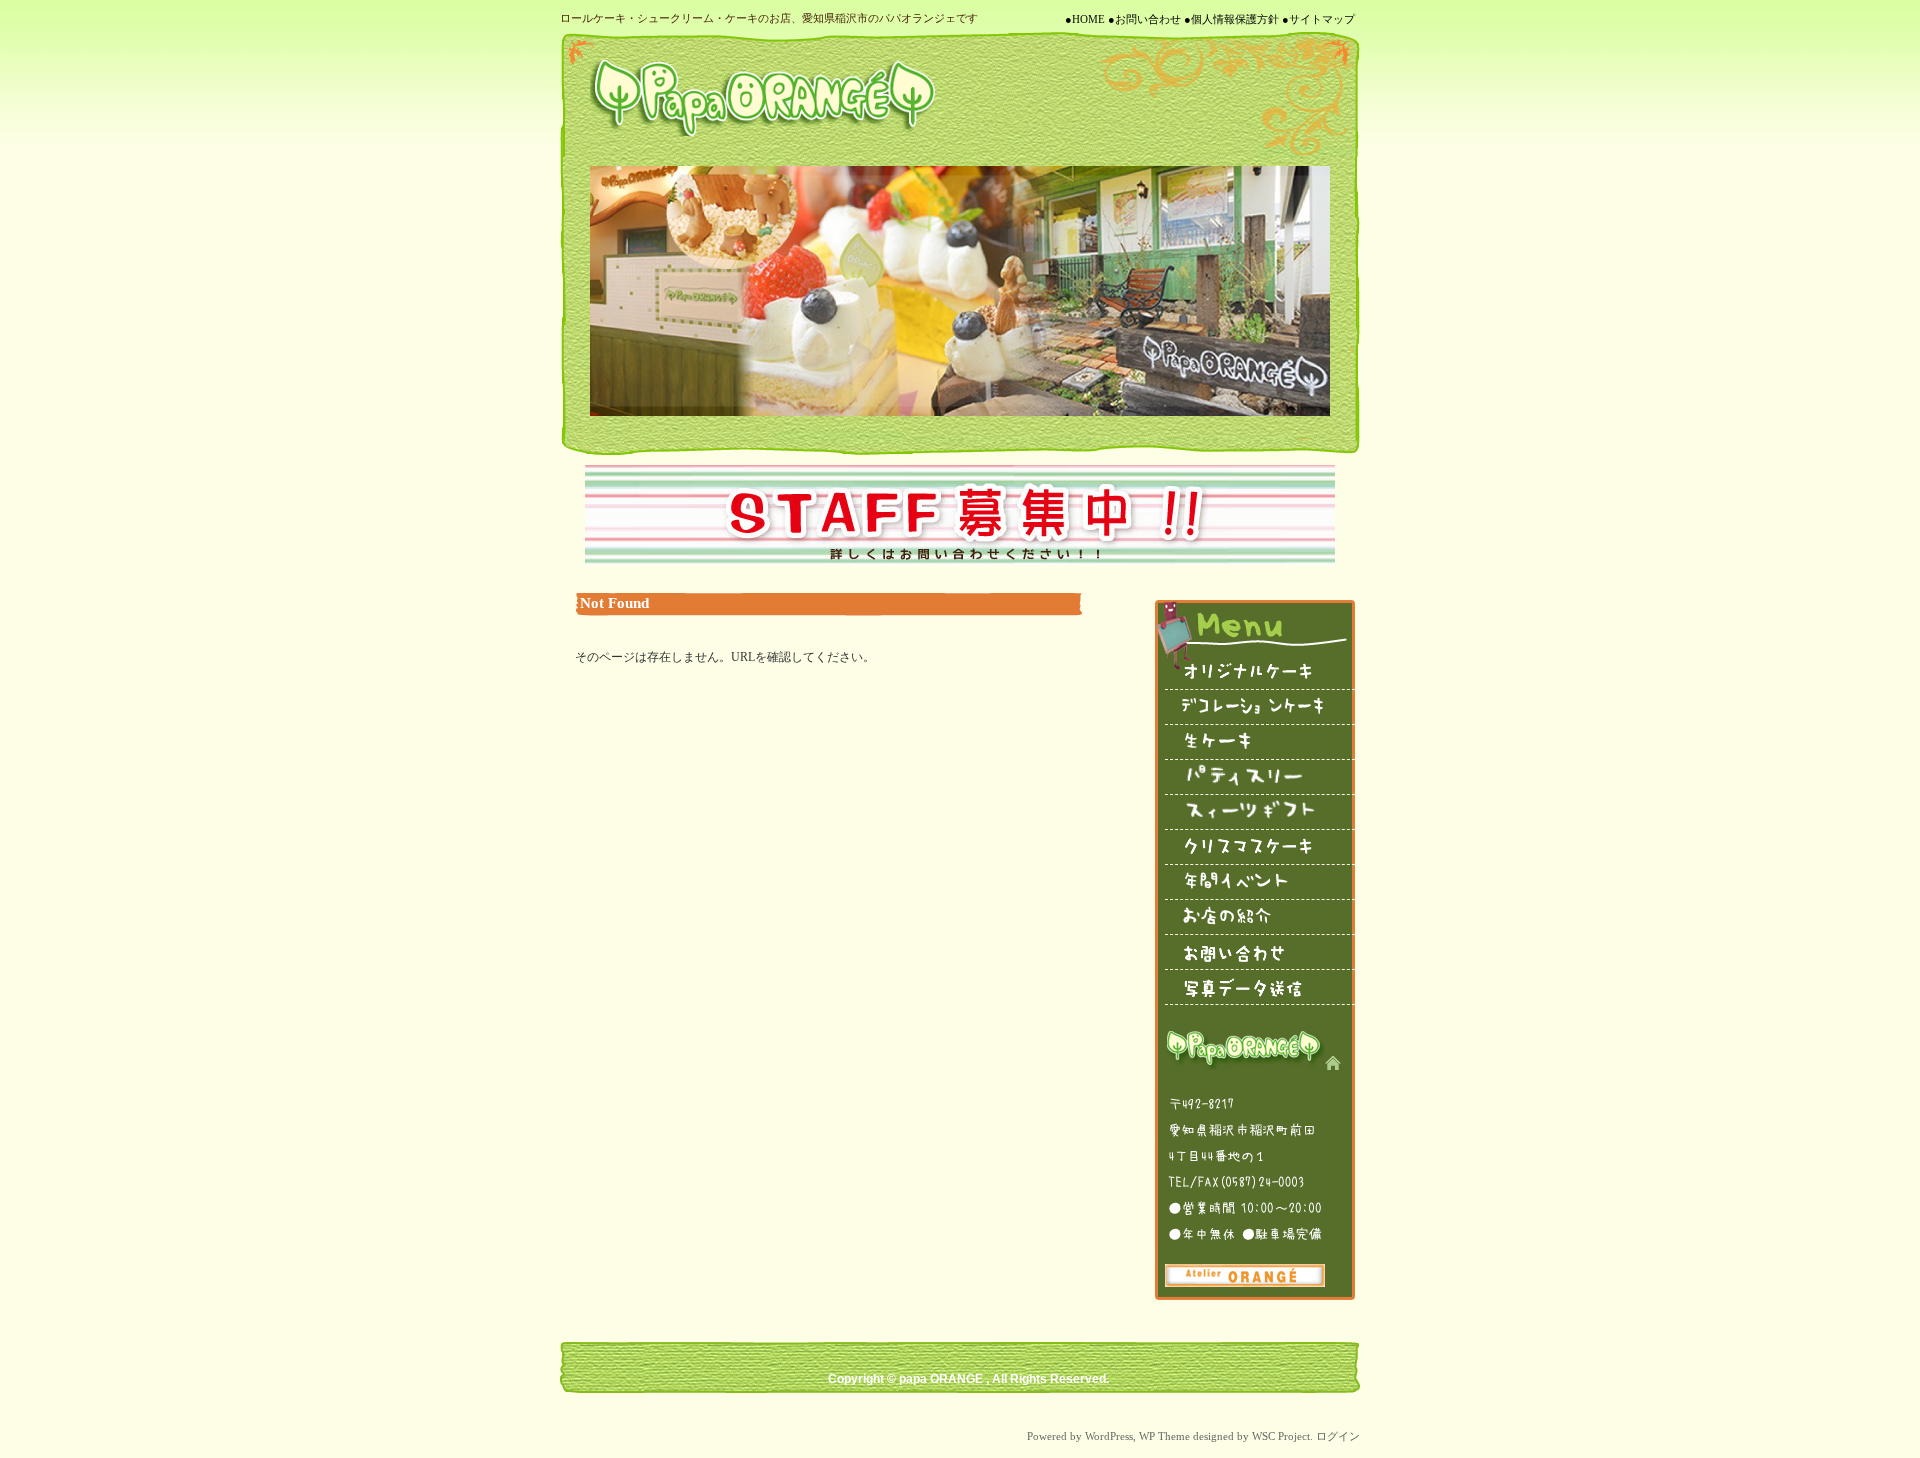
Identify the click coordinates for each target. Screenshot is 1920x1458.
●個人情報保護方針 (1231, 19)
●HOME (1085, 19)
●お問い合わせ (1144, 19)
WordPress (1109, 1436)
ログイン (1338, 1436)
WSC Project (1281, 1436)
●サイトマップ (1318, 19)
